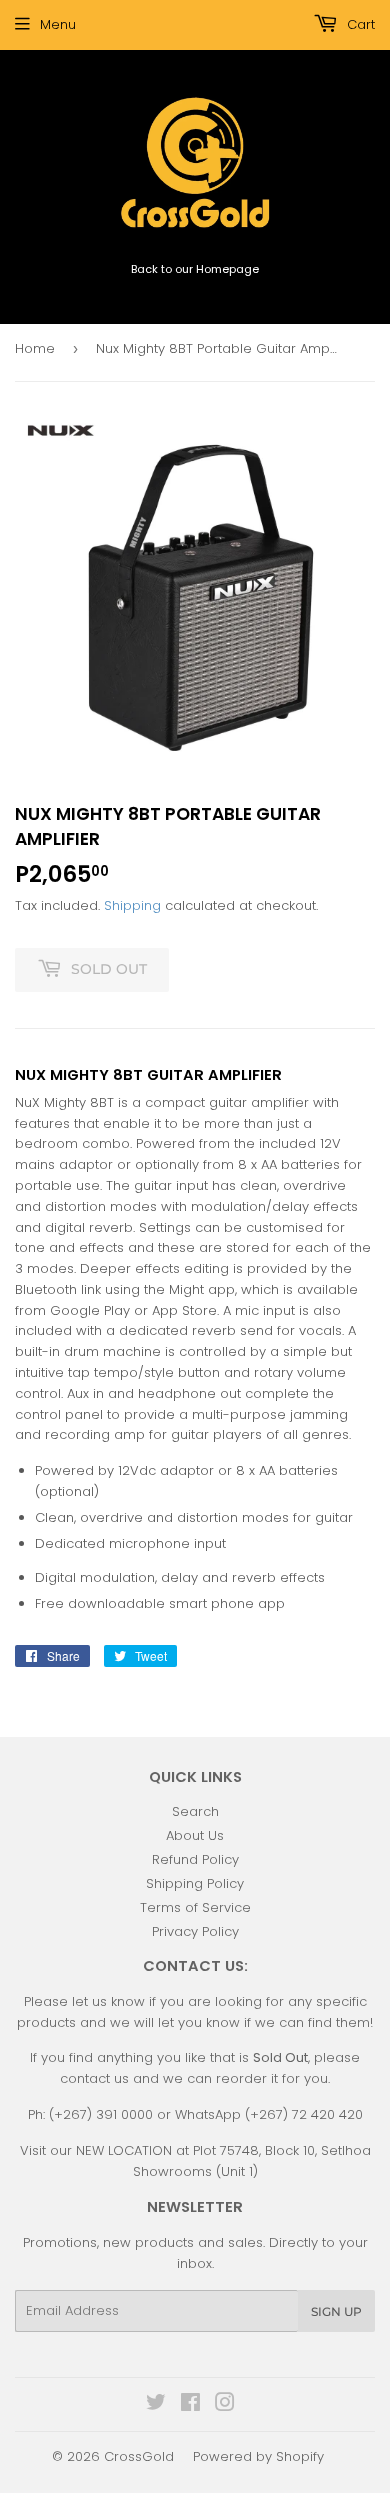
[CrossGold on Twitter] (156, 2405)
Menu (58, 24)
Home (35, 348)
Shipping (132, 905)
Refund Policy (195, 1859)
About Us (195, 1835)
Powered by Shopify (258, 2456)
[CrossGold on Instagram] (225, 2405)
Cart (359, 24)
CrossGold (139, 2456)
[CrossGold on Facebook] (190, 2405)
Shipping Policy (195, 1883)
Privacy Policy (195, 1931)
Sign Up (336, 2311)
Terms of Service (195, 1907)
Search (195, 1811)
